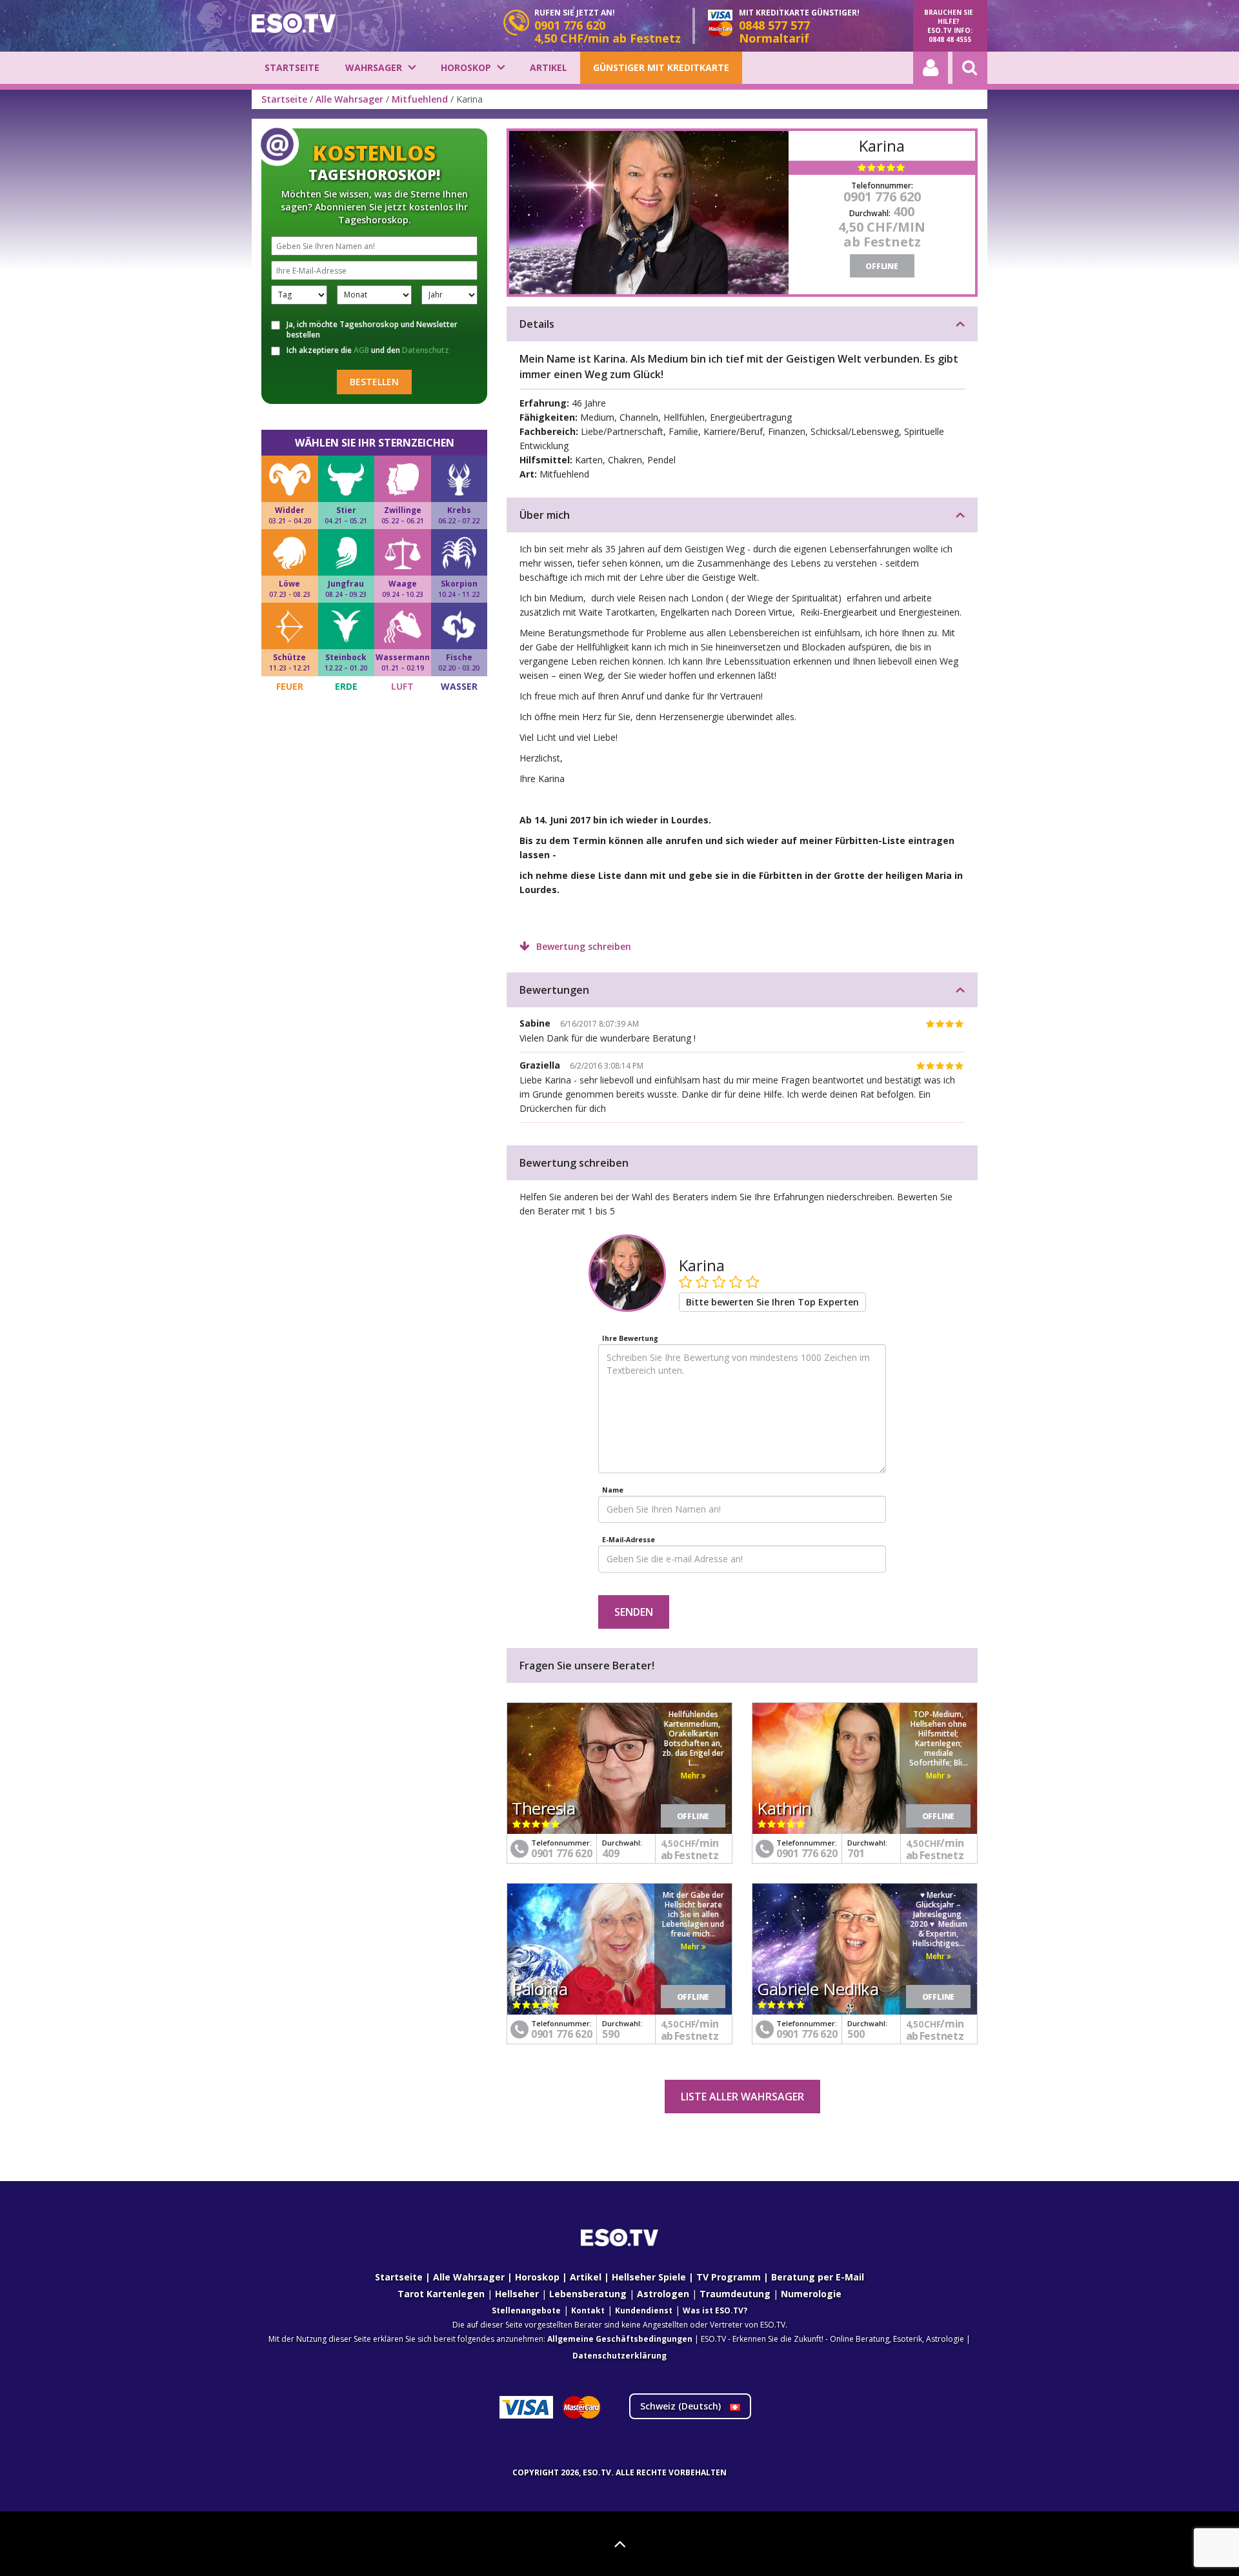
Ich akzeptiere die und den (368, 350)
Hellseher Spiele (649, 2277)
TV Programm (729, 2277)
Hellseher (517, 2294)
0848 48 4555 (950, 39)
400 (904, 211)
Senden (634, 1612)
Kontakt (588, 2310)
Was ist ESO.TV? (715, 2310)
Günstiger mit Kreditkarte (661, 67)
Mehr (691, 1776)
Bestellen (374, 382)
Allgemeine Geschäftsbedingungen (620, 2339)
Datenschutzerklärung (619, 2356)
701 (856, 1853)
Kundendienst (644, 2310)
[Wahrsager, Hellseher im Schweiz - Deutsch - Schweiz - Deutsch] (294, 23)
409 (610, 1853)
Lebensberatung (588, 2294)
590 (610, 2034)
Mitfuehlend (420, 99)
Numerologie (811, 2294)
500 (856, 2034)
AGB (361, 350)
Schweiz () (682, 2406)
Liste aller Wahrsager (742, 2097)
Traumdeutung (735, 2294)
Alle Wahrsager (349, 99)
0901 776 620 (882, 196)
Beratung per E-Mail (818, 2277)
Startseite (292, 67)
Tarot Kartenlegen (441, 2294)
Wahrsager (374, 67)
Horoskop (466, 67)
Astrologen (663, 2294)
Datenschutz (426, 350)
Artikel (549, 67)
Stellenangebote (526, 2310)
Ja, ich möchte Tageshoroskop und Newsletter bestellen (372, 330)
